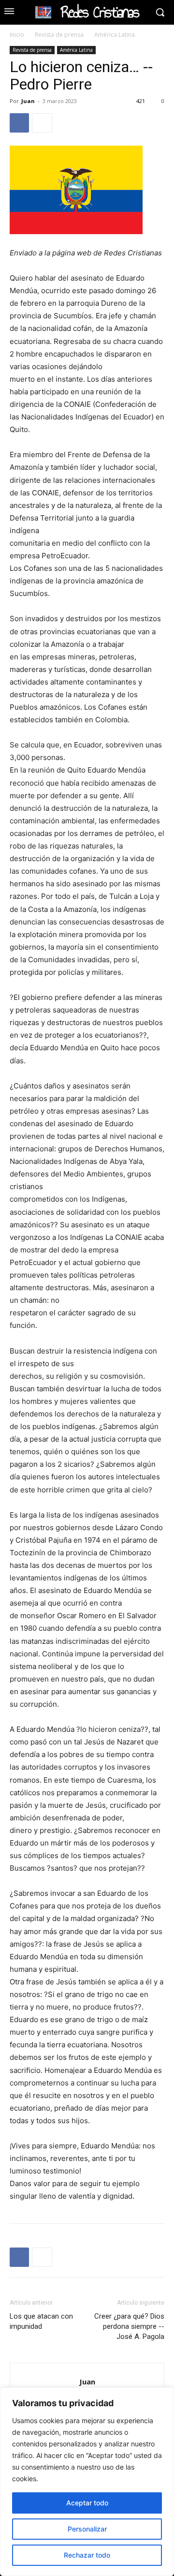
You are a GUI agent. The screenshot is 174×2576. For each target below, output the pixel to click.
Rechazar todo (87, 2555)
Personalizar (87, 2529)
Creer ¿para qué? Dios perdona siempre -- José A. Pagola (129, 2326)
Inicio (17, 35)
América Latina (115, 35)
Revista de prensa (59, 35)
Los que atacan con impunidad (41, 2321)
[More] (42, 123)
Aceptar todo (87, 2503)
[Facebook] (19, 123)
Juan (28, 101)
